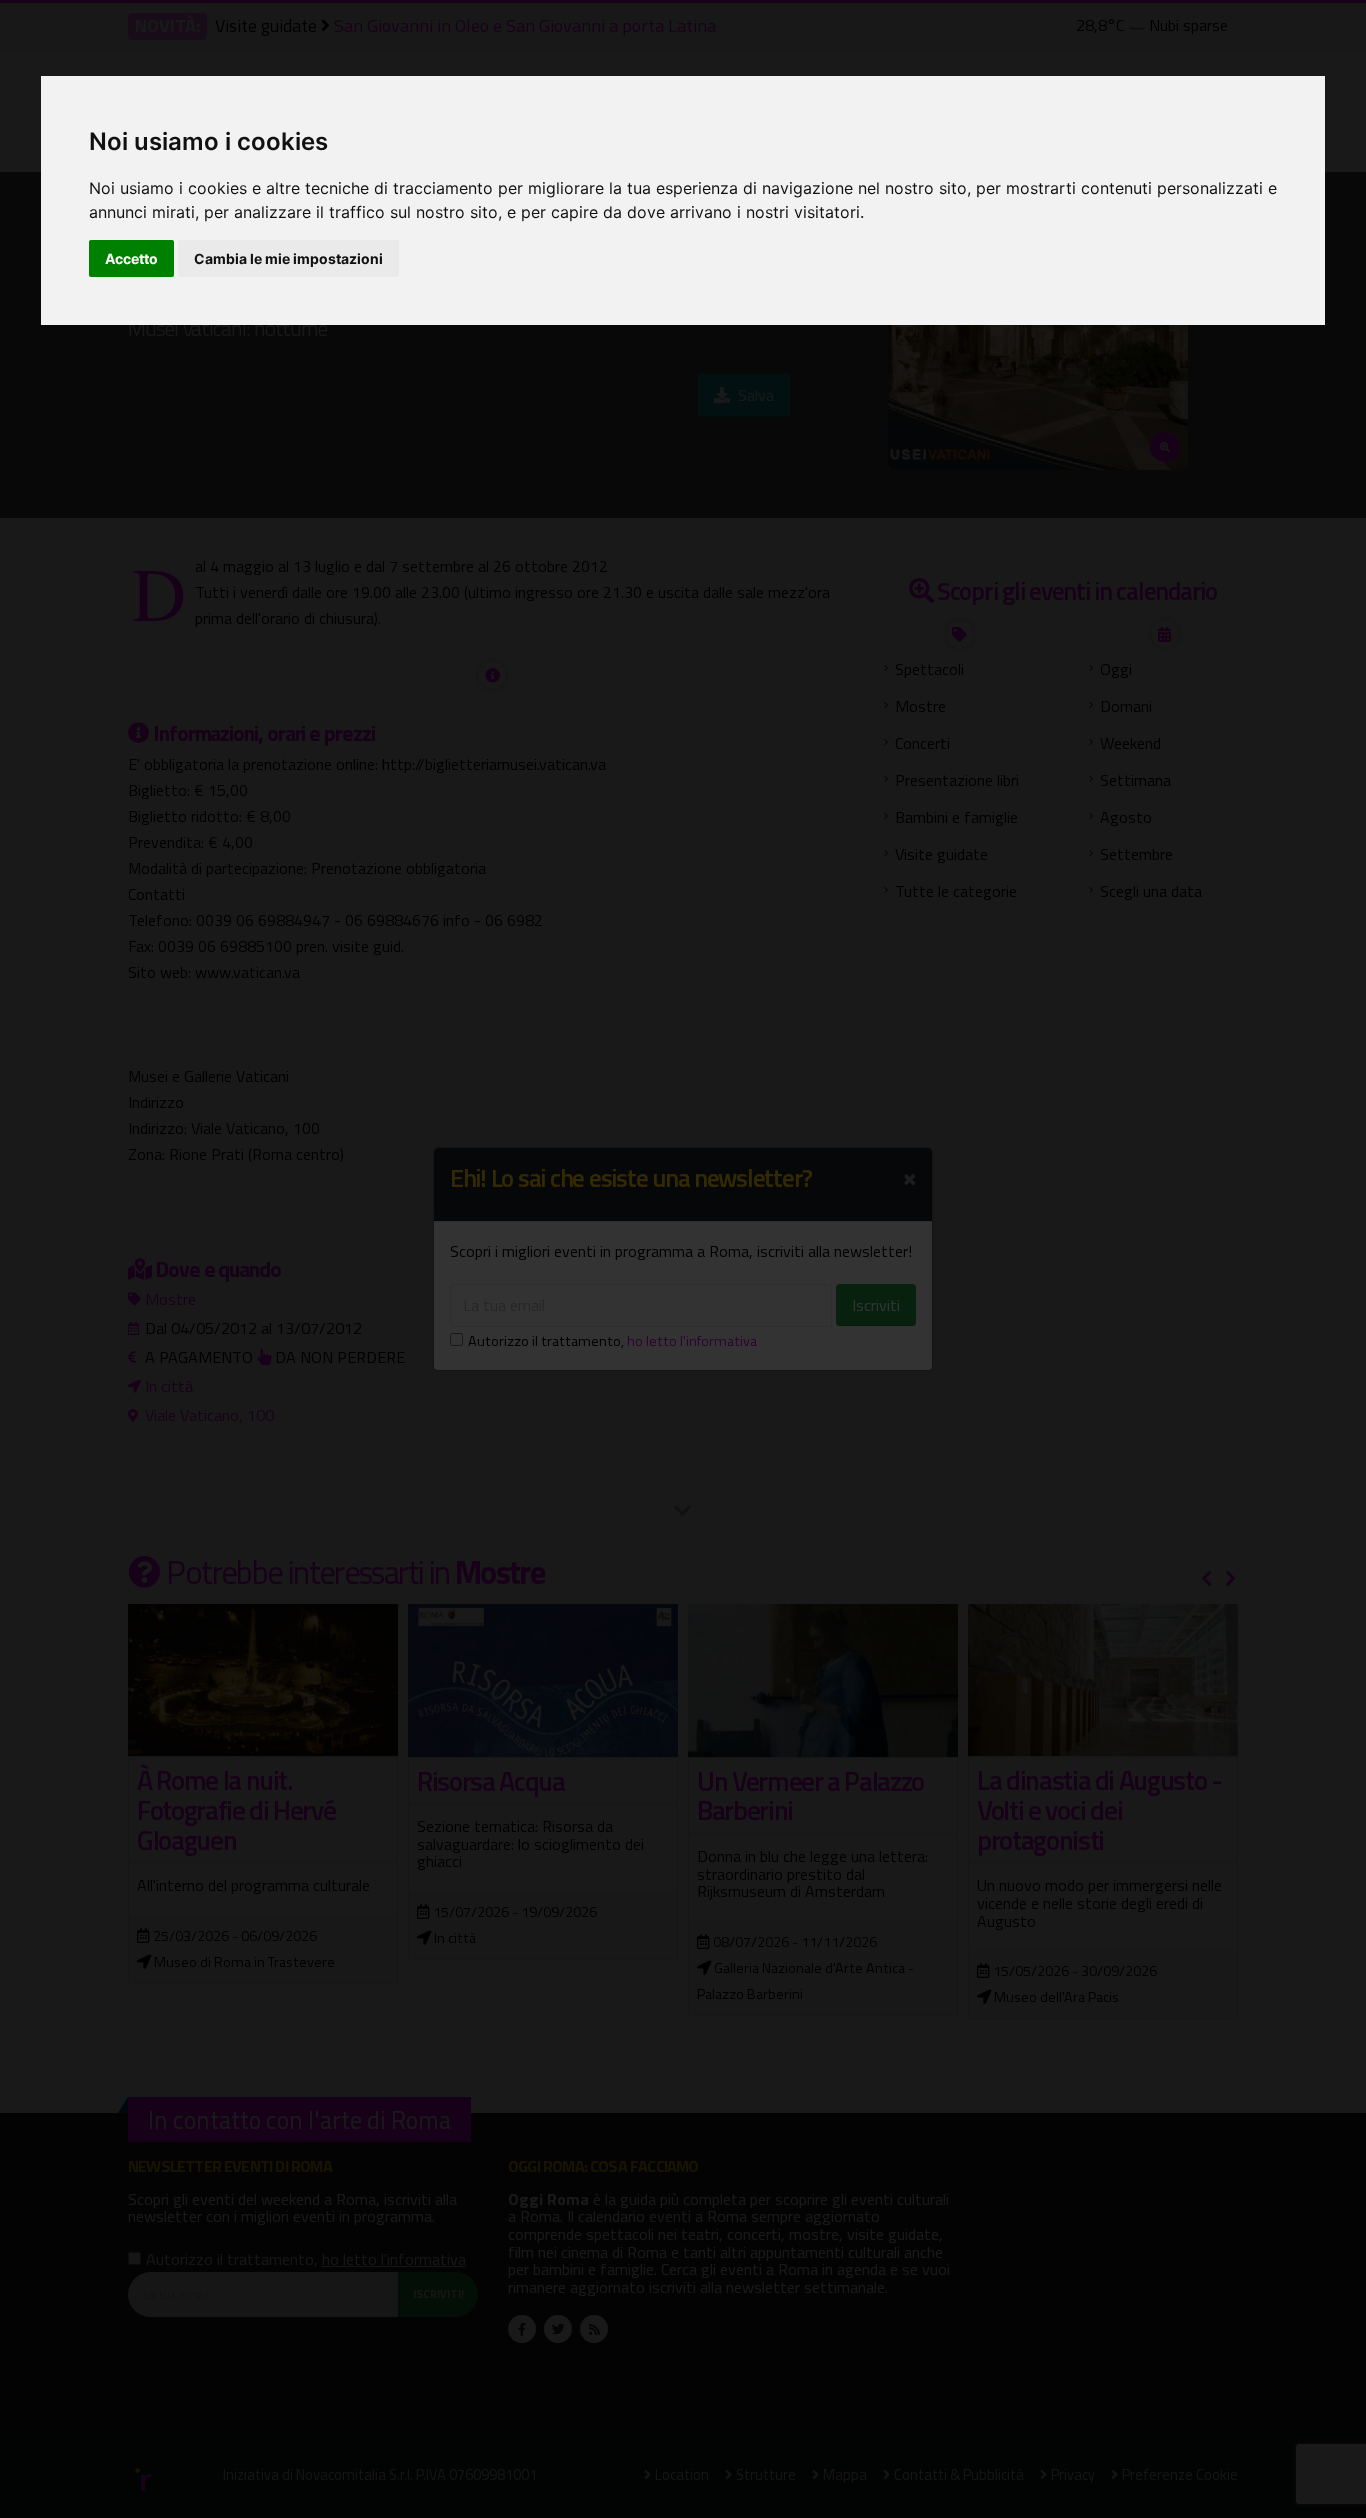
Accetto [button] (131, 258)
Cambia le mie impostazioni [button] (288, 258)
